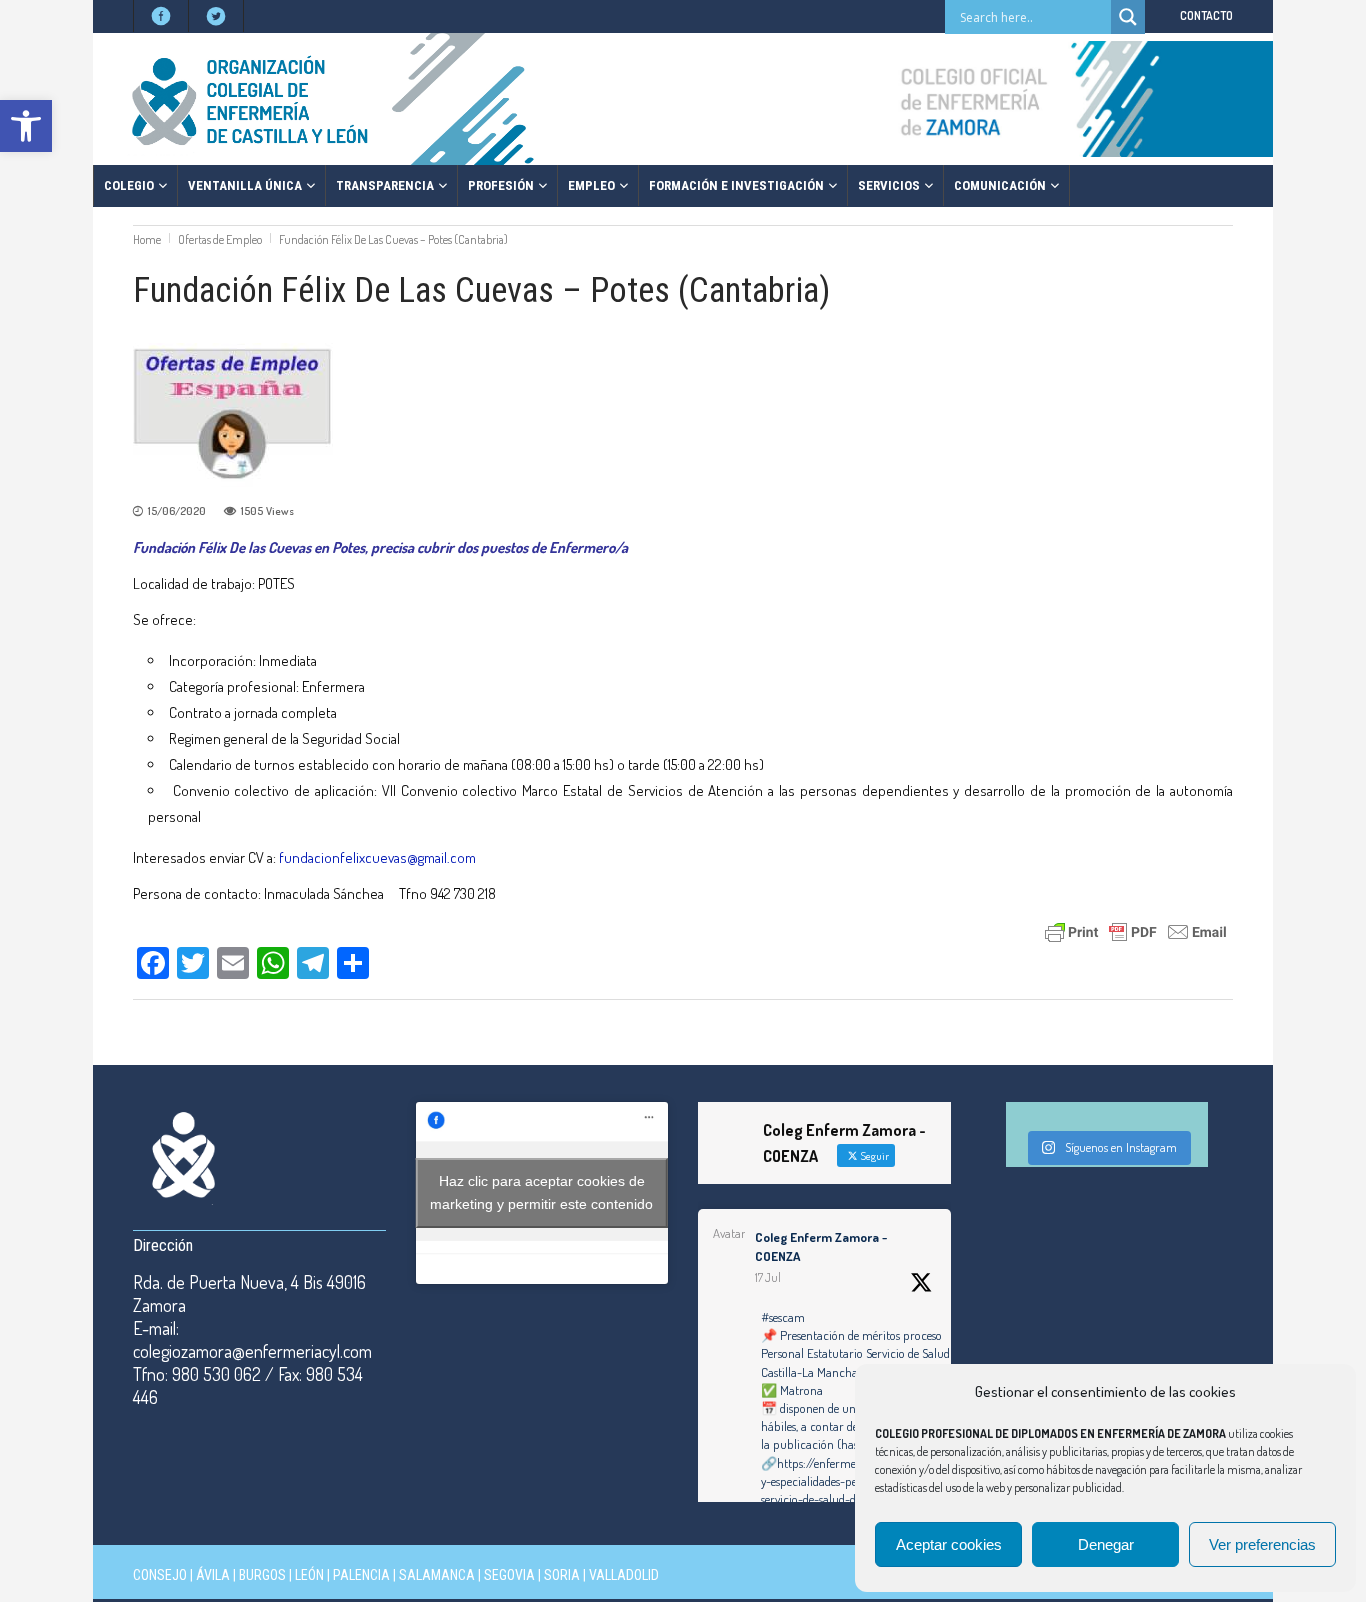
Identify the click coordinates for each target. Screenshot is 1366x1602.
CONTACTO (1206, 15)
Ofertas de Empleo (220, 239)
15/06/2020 (177, 511)
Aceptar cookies (949, 1544)
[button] (26, 126)
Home (147, 239)
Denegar (1106, 1544)
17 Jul (768, 1277)
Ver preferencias (1262, 1544)
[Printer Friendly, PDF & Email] (1136, 930)
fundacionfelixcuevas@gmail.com (377, 857)
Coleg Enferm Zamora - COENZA (821, 1247)
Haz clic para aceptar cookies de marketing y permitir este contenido (541, 1192)
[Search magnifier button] (1128, 17)
